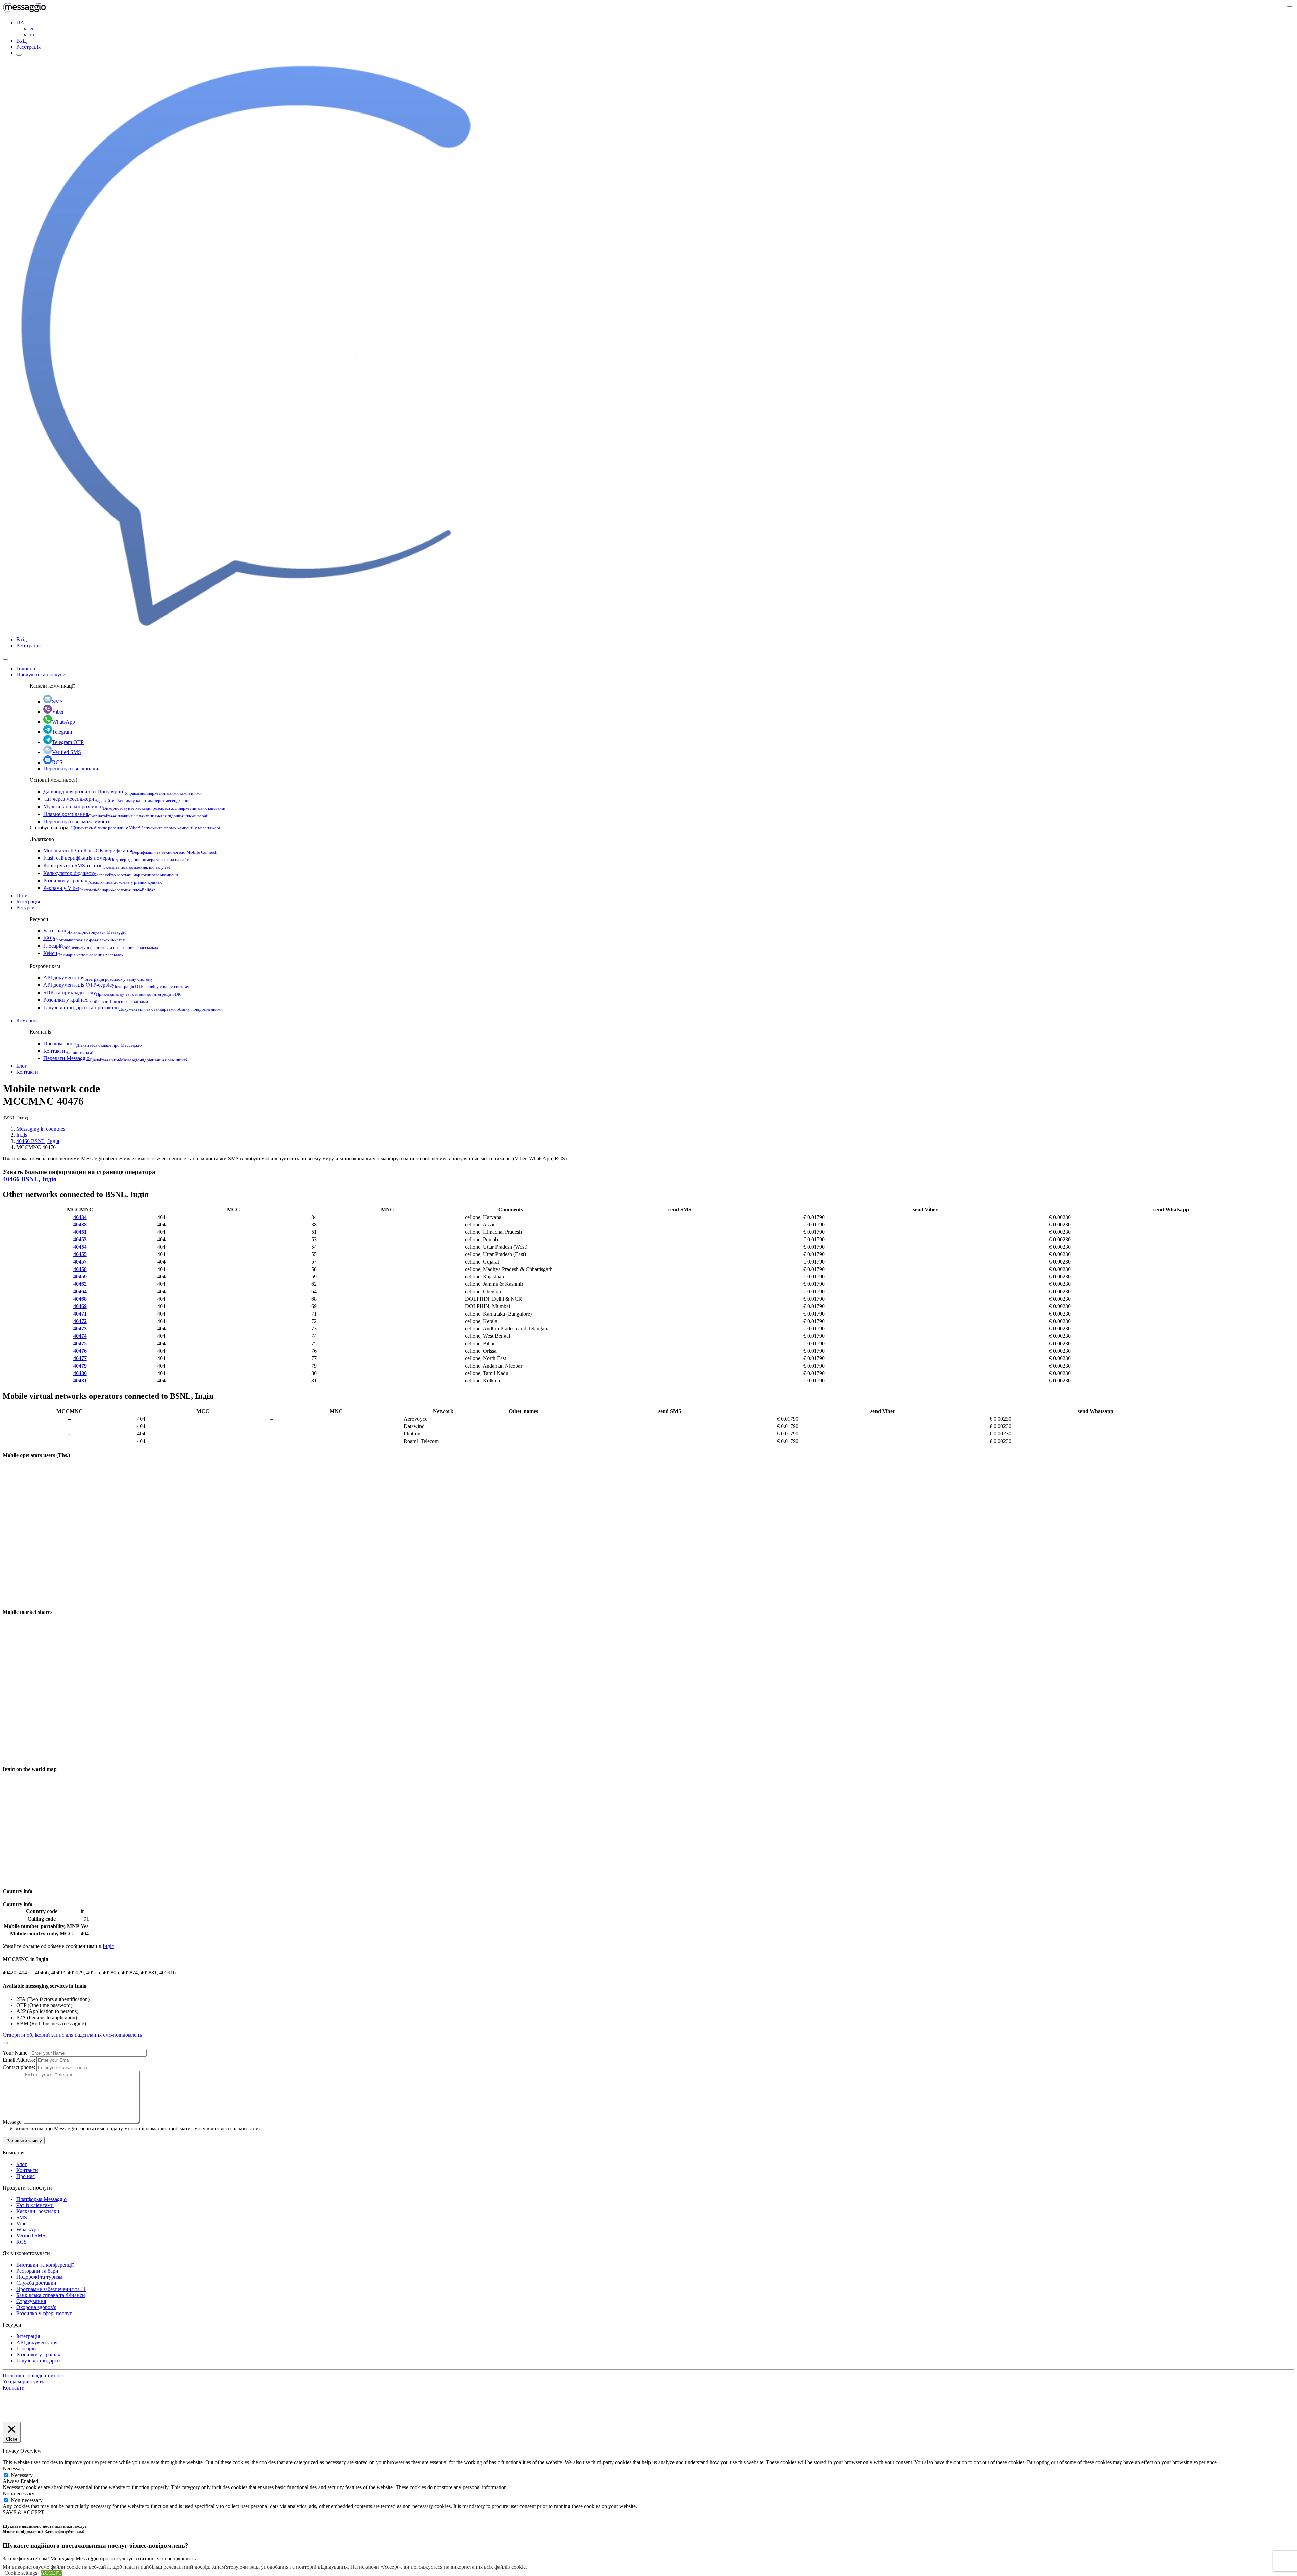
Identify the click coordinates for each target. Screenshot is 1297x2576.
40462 (80, 1284)
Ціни (22, 895)
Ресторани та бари (37, 2271)
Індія (22, 1135)
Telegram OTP (68, 742)
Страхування (31, 2301)
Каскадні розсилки (38, 2211)
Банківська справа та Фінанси (51, 2295)
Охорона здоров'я (36, 2307)
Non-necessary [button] (19, 2493)
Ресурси (26, 908)
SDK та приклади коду (112, 992)
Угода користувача (24, 2382)
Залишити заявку (24, 2141)
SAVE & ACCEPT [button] (23, 2512)
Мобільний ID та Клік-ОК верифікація (130, 851)
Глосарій (101, 946)
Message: (13, 2122)
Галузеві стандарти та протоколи (133, 1008)
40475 (80, 1343)
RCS (57, 762)
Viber (58, 712)
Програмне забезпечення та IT (51, 2289)
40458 (80, 1269)
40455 (80, 1254)
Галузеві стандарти (38, 2361)
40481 (80, 1381)
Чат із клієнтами (35, 2205)
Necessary (22, 2475)
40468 (80, 1299)
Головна (26, 668)
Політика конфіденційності (34, 2375)
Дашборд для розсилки (122, 791)
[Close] (5, 659)
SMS (57, 702)
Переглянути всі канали (71, 768)
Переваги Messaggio (115, 1058)
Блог (22, 1066)
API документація (98, 978)
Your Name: (16, 2053)
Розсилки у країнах (103, 881)
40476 (80, 1351)
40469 (80, 1306)
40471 (80, 1314)
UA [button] (20, 22)
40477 (80, 1358)
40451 (80, 1232)
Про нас (26, 2176)
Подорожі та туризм (39, 2277)
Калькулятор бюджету (111, 873)
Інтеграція (28, 902)
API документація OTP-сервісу (116, 985)
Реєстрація (28, 47)
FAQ (84, 938)
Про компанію (93, 1043)
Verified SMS (67, 752)
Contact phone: (20, 2067)
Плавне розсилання (126, 814)
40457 (80, 1262)
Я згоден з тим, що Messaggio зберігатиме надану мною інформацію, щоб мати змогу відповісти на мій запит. (136, 2129)
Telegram (62, 732)
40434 (80, 1217)
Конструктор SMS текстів (107, 865)
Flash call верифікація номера (117, 858)
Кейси (83, 953)
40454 (80, 1247)
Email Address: (20, 2060)
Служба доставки (36, 2283)
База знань (85, 931)
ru (32, 35)
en (32, 29)
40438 (80, 1224)
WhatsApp (63, 722)
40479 (80, 1366)
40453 (80, 1239)
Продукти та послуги (41, 674)
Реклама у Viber (99, 888)
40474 (80, 1336)
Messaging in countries (41, 1129)
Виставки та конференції (45, 2265)
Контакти (68, 1051)
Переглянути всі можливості (76, 821)
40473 (80, 1329)
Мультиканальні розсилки (134, 807)
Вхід (21, 41)
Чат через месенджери (116, 799)
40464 (80, 1291)
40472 (80, 1321)
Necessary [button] (14, 2468)
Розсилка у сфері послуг (44, 2313)
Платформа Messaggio (41, 2199)
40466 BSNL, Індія (38, 1141)
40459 (80, 1277)
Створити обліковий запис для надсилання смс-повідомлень (72, 2035)
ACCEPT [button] (51, 2573)
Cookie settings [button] (21, 2573)
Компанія (27, 1020)
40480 (80, 1373)
